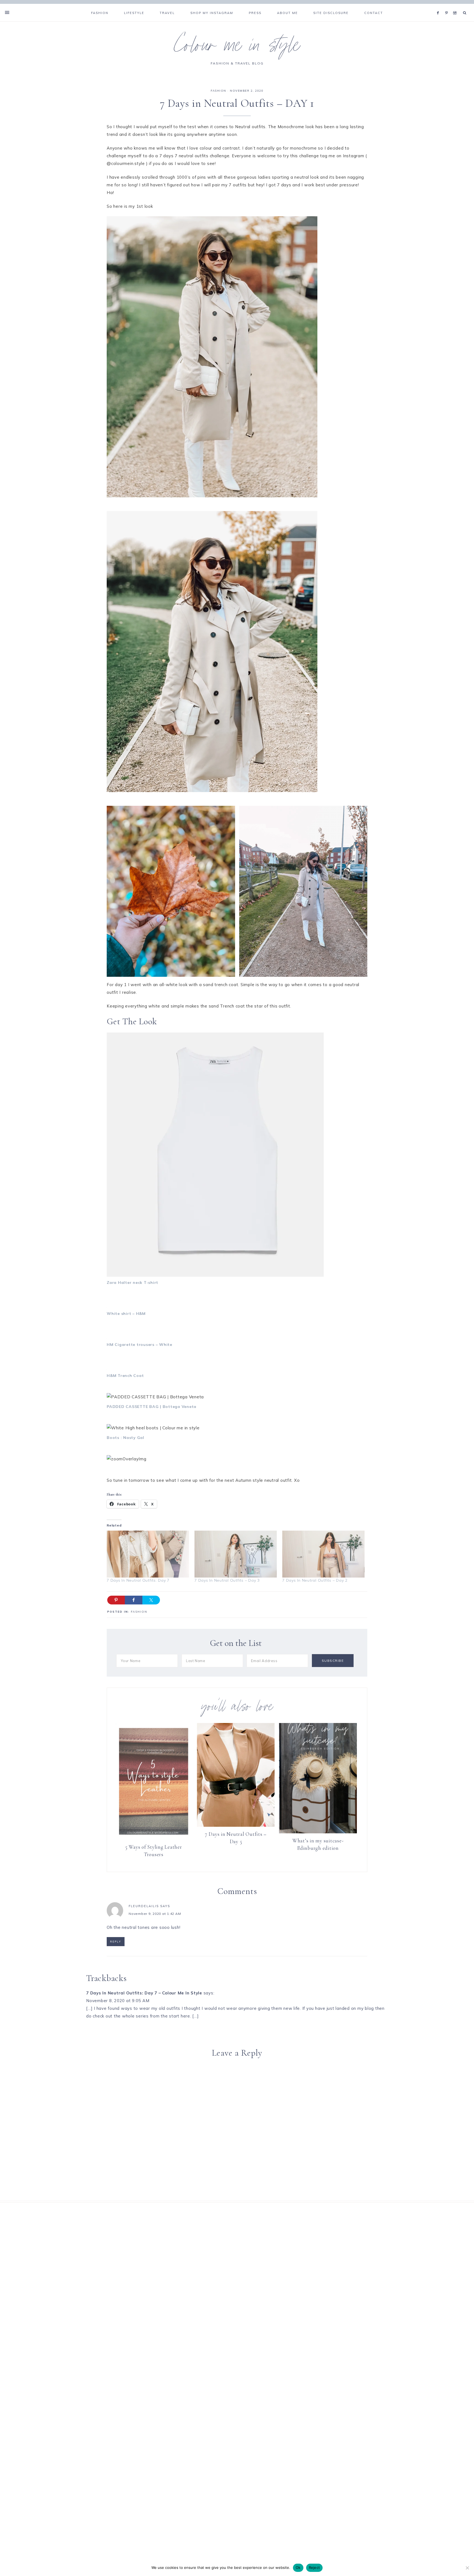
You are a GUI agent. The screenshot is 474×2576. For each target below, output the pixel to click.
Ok (298, 2567)
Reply (116, 1942)
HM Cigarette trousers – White (139, 1345)
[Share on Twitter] (151, 1600)
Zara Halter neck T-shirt (132, 1283)
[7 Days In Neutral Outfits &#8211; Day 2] (323, 1554)
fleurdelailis (144, 1906)
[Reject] (467, 2568)
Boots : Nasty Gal (125, 1438)
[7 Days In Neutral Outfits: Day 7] (148, 1554)
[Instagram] (456, 6)
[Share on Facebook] (134, 1600)
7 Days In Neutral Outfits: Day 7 (138, 1580)
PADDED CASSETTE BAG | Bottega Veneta (152, 1407)
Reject (314, 2567)
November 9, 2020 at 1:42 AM (155, 1914)
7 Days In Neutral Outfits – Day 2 (315, 1580)
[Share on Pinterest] (116, 1600)
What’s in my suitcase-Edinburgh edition (318, 1844)
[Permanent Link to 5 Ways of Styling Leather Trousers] (154, 1838)
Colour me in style (237, 48)
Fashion (218, 91)
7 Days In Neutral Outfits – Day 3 (227, 1580)
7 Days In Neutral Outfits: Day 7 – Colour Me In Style (144, 1993)
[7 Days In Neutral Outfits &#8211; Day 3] (236, 1554)
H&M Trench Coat (125, 1376)
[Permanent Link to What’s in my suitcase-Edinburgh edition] (318, 1832)
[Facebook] (439, 6)
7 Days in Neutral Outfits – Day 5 (236, 1838)
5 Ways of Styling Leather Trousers (154, 1851)
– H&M (126, 1314)
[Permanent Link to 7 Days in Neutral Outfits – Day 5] (236, 1825)
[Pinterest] (448, 6)
